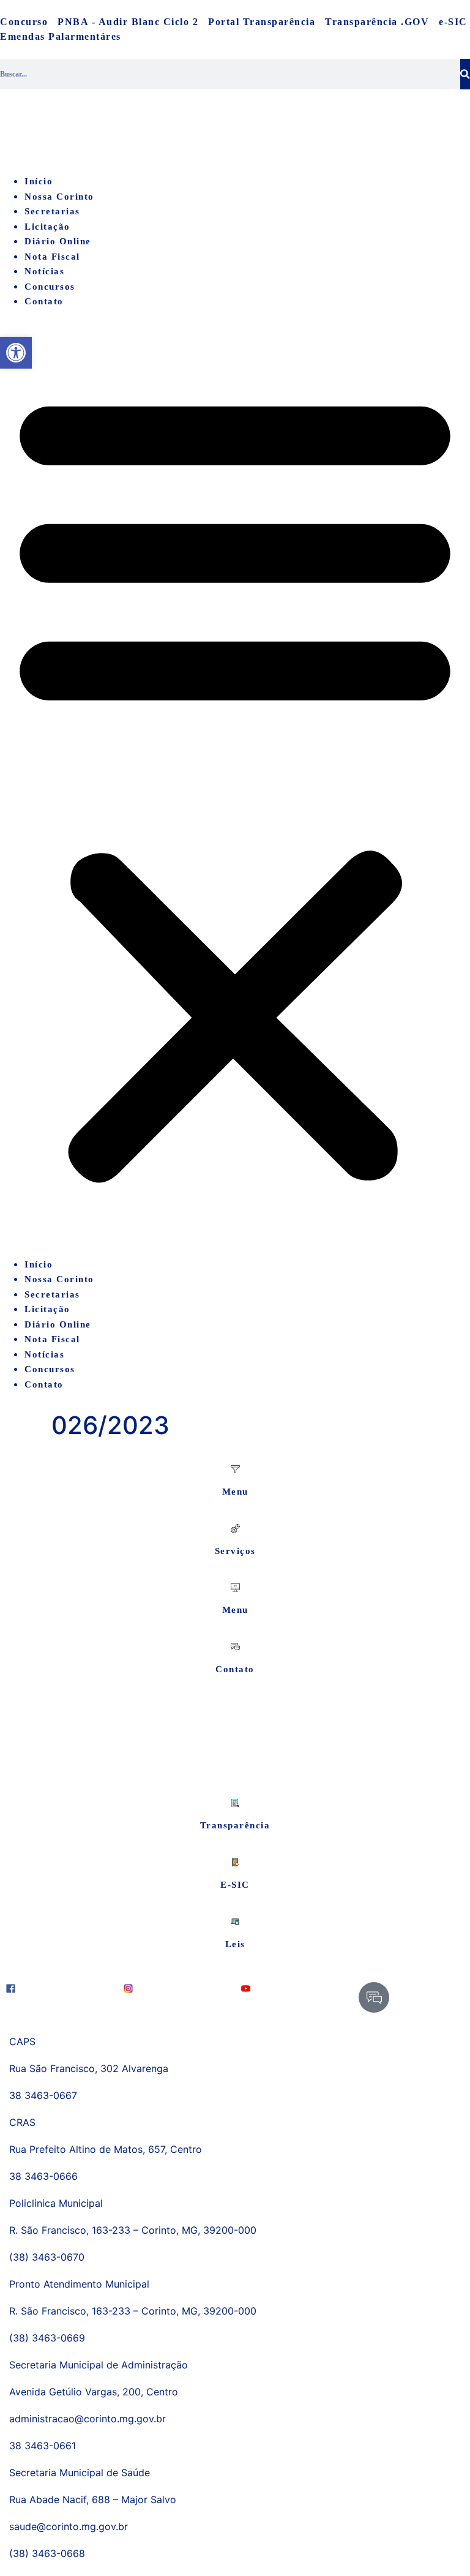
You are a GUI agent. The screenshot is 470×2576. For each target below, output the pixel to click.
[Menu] (235, 1469)
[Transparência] (235, 1803)
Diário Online (58, 241)
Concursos (50, 287)
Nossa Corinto (59, 197)
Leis (235, 1944)
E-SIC (235, 1885)
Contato (44, 301)
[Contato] (235, 1647)
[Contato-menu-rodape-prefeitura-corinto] (374, 1997)
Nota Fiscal (52, 257)
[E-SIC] (235, 1862)
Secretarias (52, 211)
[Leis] (235, 1922)
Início (39, 181)
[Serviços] (235, 1529)
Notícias (44, 271)
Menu (235, 1492)
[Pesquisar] (465, 74)
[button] (235, 783)
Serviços (235, 1551)
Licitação (47, 227)
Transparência (235, 1825)
